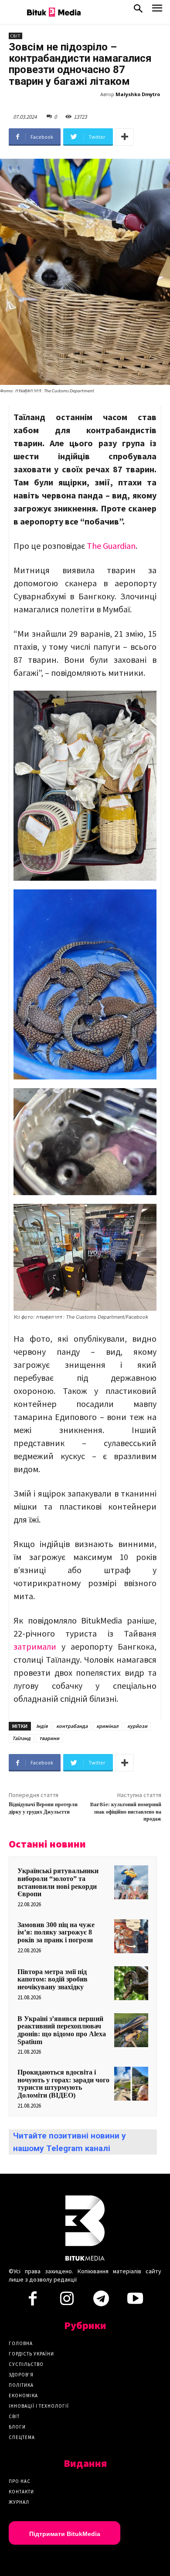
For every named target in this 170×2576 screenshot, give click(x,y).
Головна (21, 2343)
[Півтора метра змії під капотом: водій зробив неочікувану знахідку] (131, 1983)
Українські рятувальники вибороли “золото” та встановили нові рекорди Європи (58, 1882)
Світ (15, 36)
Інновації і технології (39, 2406)
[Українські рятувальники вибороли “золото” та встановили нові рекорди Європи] (131, 1882)
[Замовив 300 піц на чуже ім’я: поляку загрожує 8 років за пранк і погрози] (131, 1936)
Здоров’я (21, 2375)
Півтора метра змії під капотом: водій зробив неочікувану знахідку (53, 1979)
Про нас (20, 2481)
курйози (137, 1726)
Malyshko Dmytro (138, 94)
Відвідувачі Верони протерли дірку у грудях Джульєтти (43, 1808)
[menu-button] (157, 11)
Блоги (17, 2427)
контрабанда (72, 1726)
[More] (125, 137)
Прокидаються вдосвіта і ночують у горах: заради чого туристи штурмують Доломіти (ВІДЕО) (63, 2084)
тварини (49, 1738)
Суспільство (26, 2364)
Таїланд (21, 1738)
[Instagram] (67, 2301)
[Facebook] (33, 2301)
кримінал (107, 1726)
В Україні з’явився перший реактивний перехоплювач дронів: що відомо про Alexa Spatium (62, 2030)
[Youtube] (135, 2301)
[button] (138, 10)
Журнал (19, 2502)
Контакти (21, 2492)
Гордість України (31, 2354)
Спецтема (22, 2437)
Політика (21, 2385)
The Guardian (111, 546)
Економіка (23, 2396)
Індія (42, 1726)
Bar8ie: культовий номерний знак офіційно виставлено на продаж (126, 1812)
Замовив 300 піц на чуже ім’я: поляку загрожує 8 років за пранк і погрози (56, 1932)
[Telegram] (101, 2301)
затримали (35, 1646)
